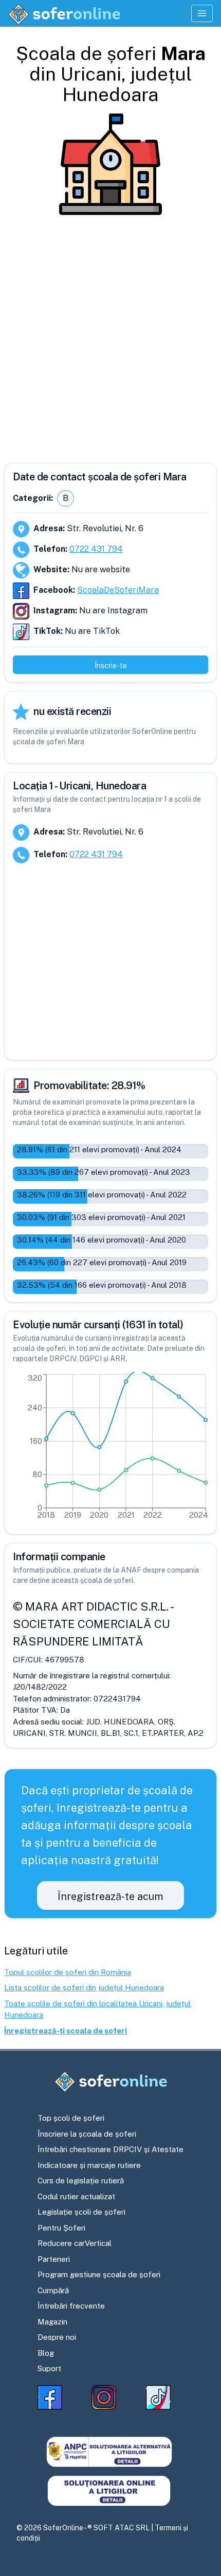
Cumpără (53, 2290)
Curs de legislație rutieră (81, 2181)
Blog (46, 2353)
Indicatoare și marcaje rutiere (89, 2165)
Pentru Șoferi (61, 2228)
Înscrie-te (111, 666)
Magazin (52, 2322)
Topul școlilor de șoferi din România (68, 1972)
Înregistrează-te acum (110, 1896)
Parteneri (54, 2259)
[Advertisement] (110, 335)
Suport (49, 2368)
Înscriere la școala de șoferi (87, 2134)
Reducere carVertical (75, 2243)
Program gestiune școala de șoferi (99, 2274)
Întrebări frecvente (71, 2306)
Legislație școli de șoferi (81, 2212)
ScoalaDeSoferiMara (118, 590)
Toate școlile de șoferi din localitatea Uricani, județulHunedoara (97, 2009)
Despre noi (57, 2337)
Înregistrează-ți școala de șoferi (66, 2031)
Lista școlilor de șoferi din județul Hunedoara (84, 1988)
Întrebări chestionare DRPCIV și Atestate (110, 2149)
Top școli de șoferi (71, 2118)
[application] (110, 1449)
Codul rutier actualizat (76, 2196)
